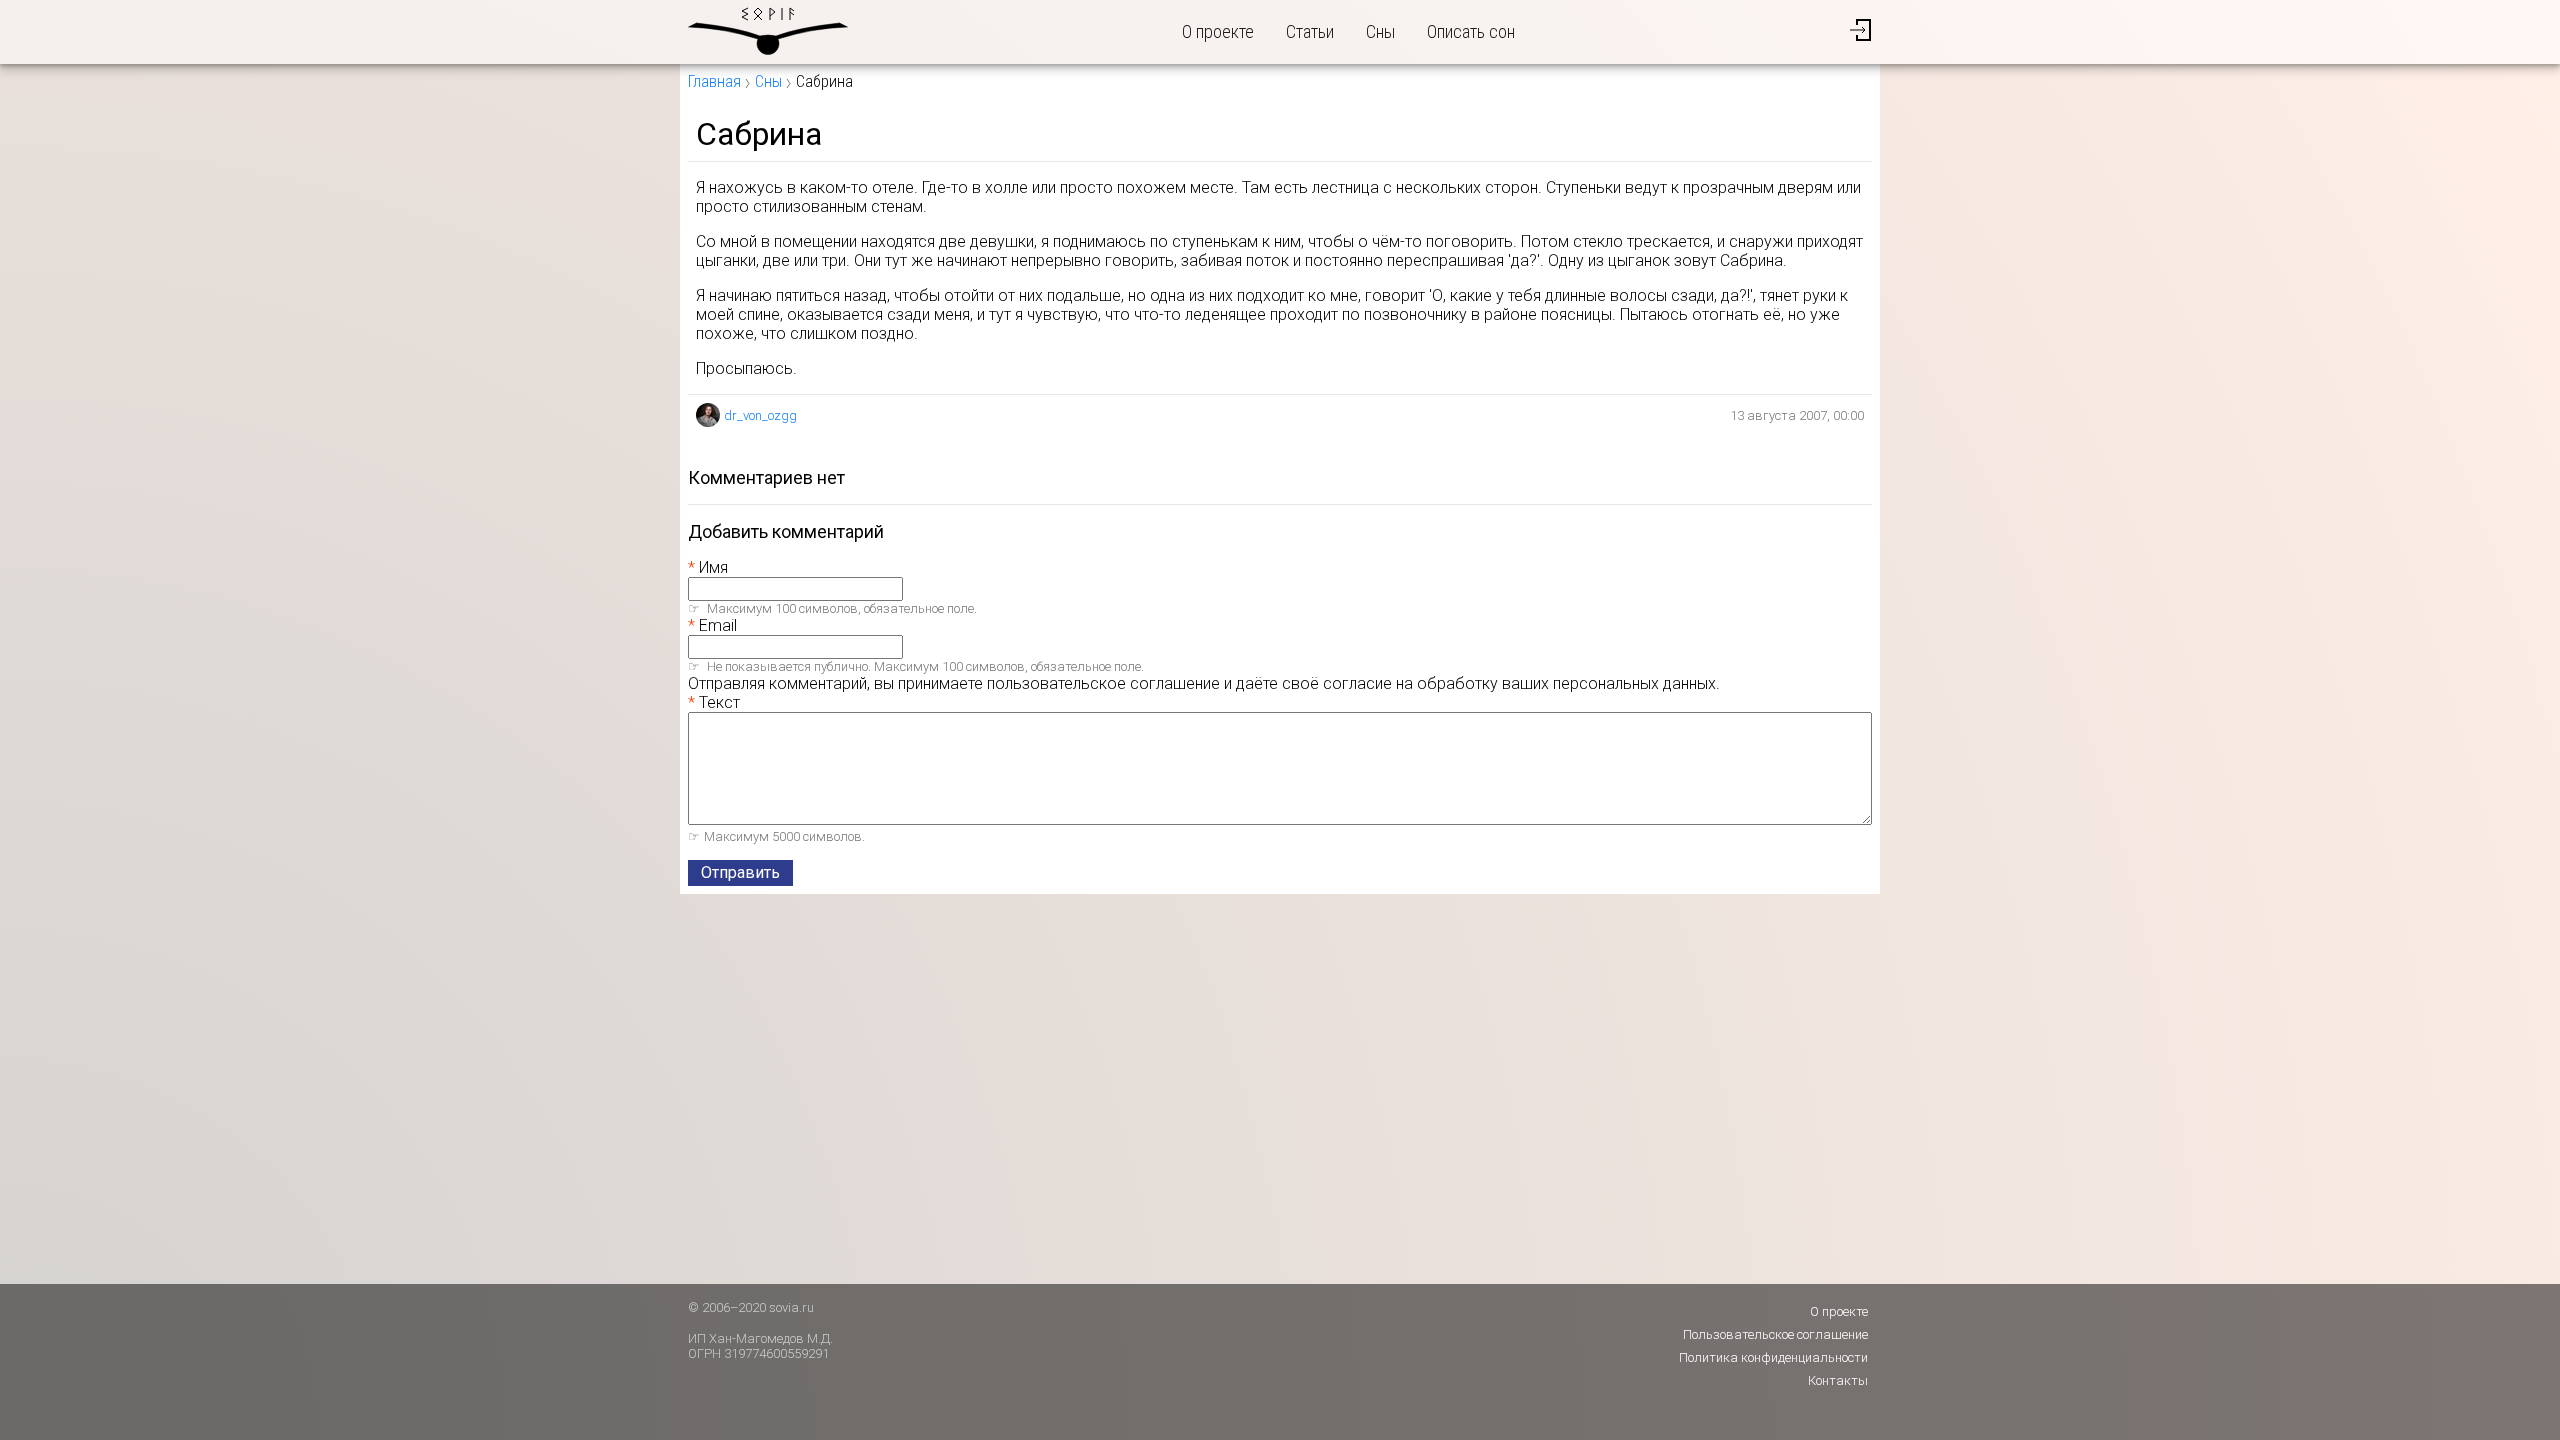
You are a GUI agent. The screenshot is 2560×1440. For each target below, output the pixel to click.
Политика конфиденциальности (1773, 1357)
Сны (1380, 31)
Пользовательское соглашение (1775, 1334)
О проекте (1218, 31)
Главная (714, 81)
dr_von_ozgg (760, 415)
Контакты (1838, 1380)
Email (718, 625)
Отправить (740, 872)
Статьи (1310, 31)
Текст (719, 702)
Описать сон (1471, 31)
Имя (713, 567)
